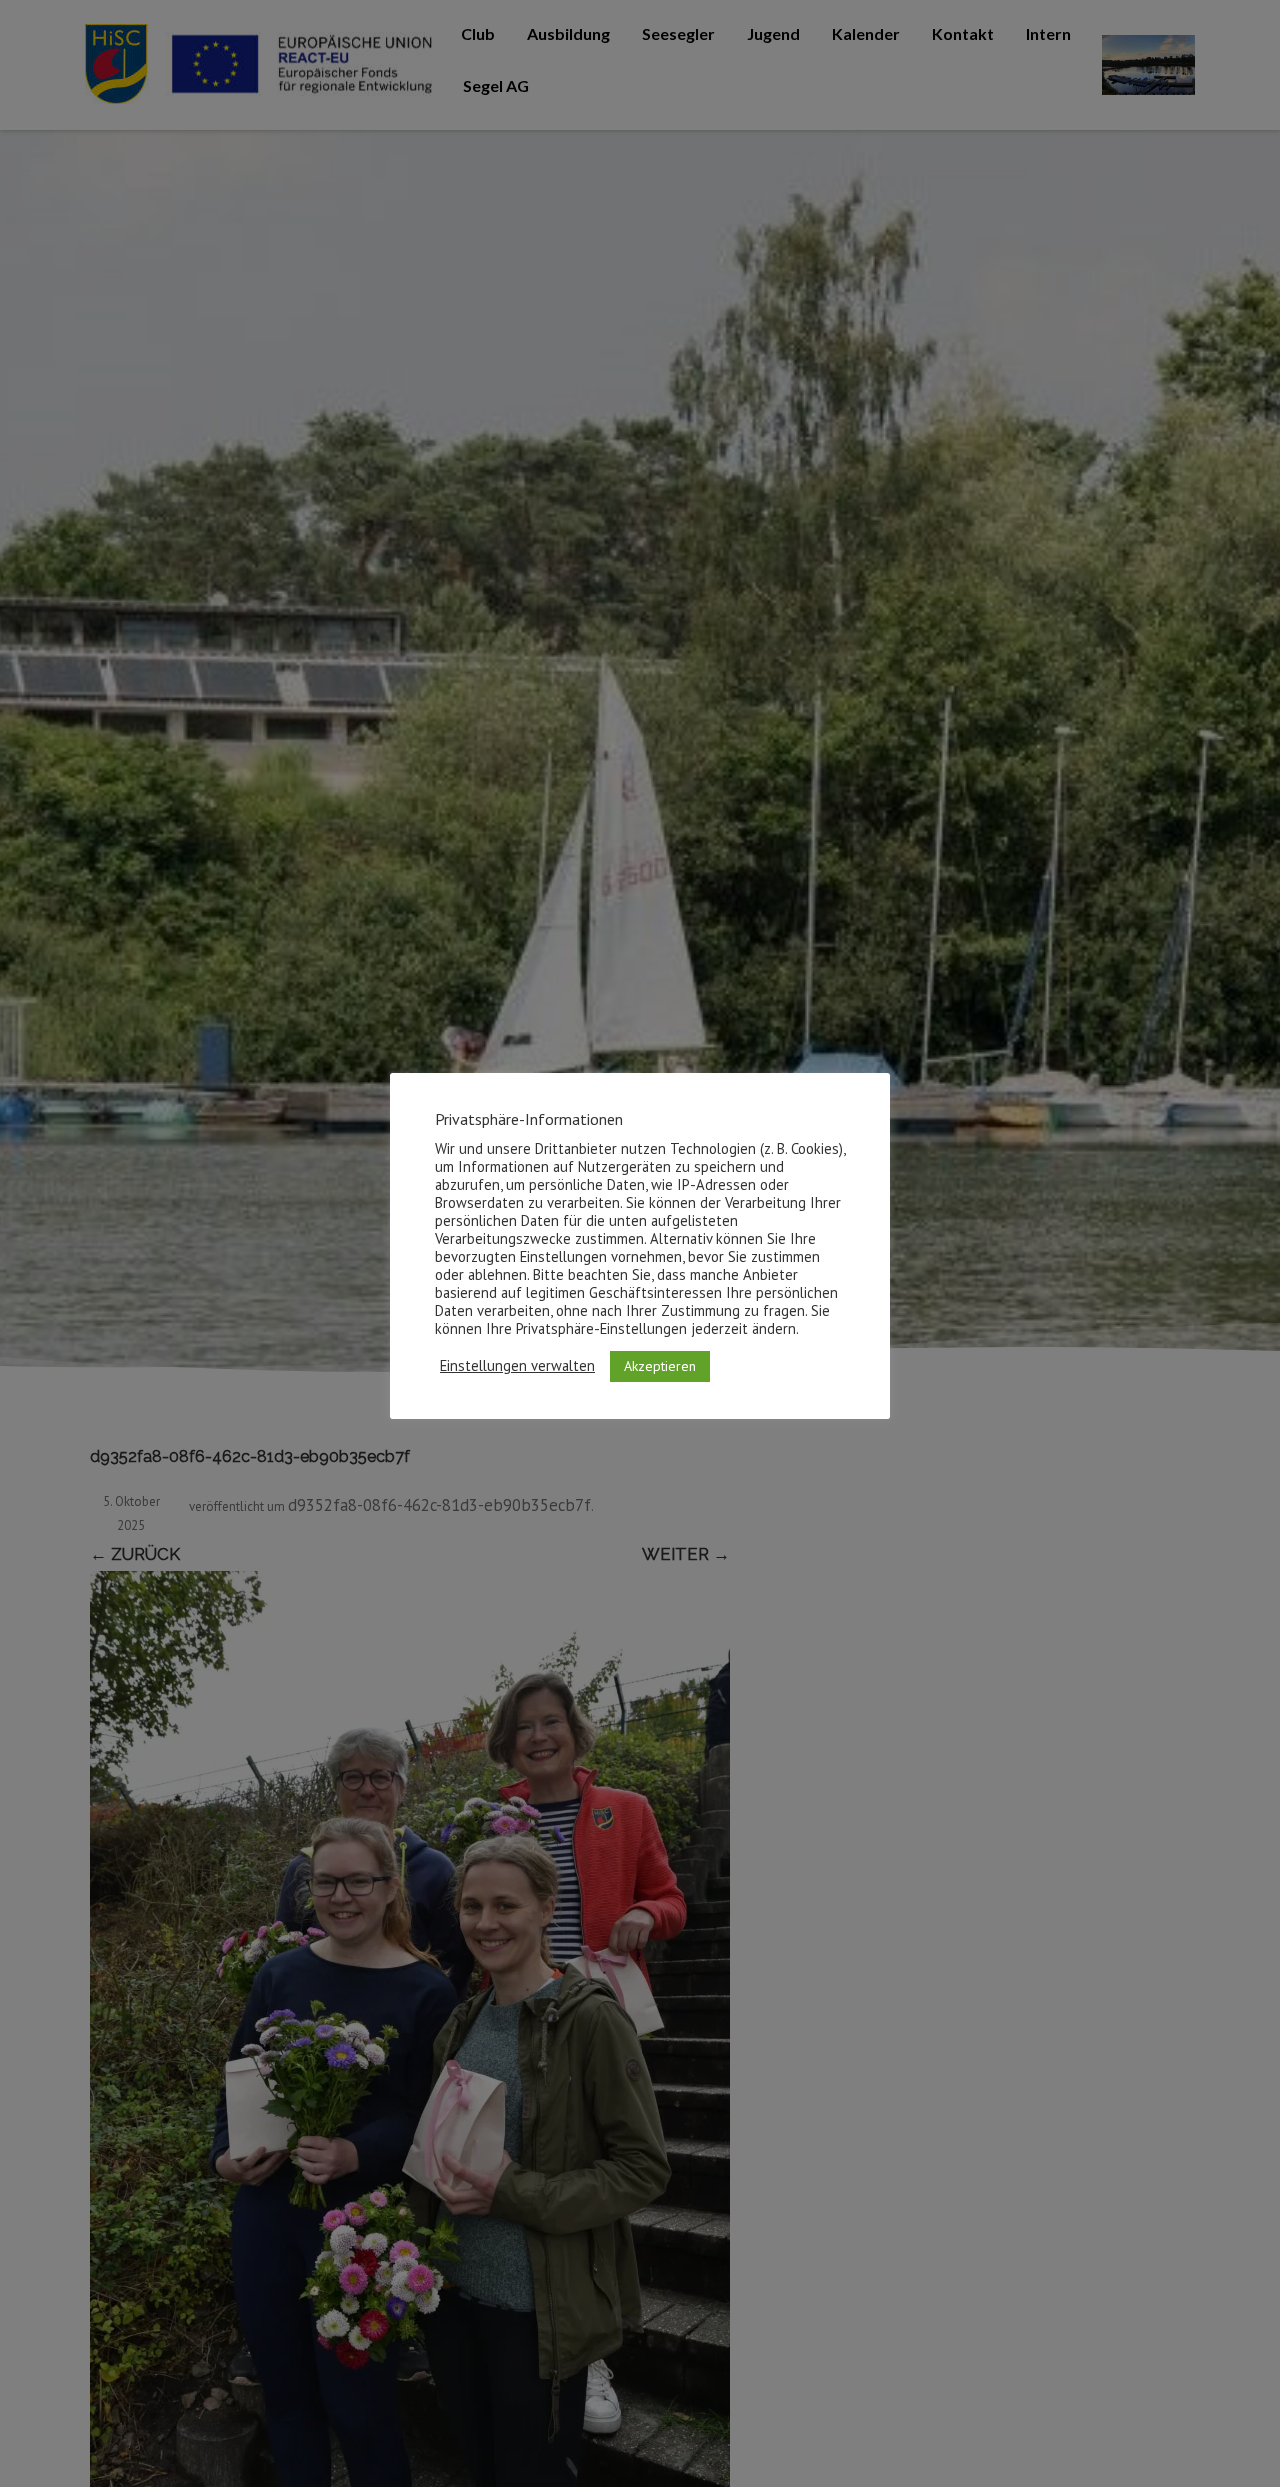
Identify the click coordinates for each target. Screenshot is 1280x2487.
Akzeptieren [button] (660, 1365)
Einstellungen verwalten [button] (517, 1366)
